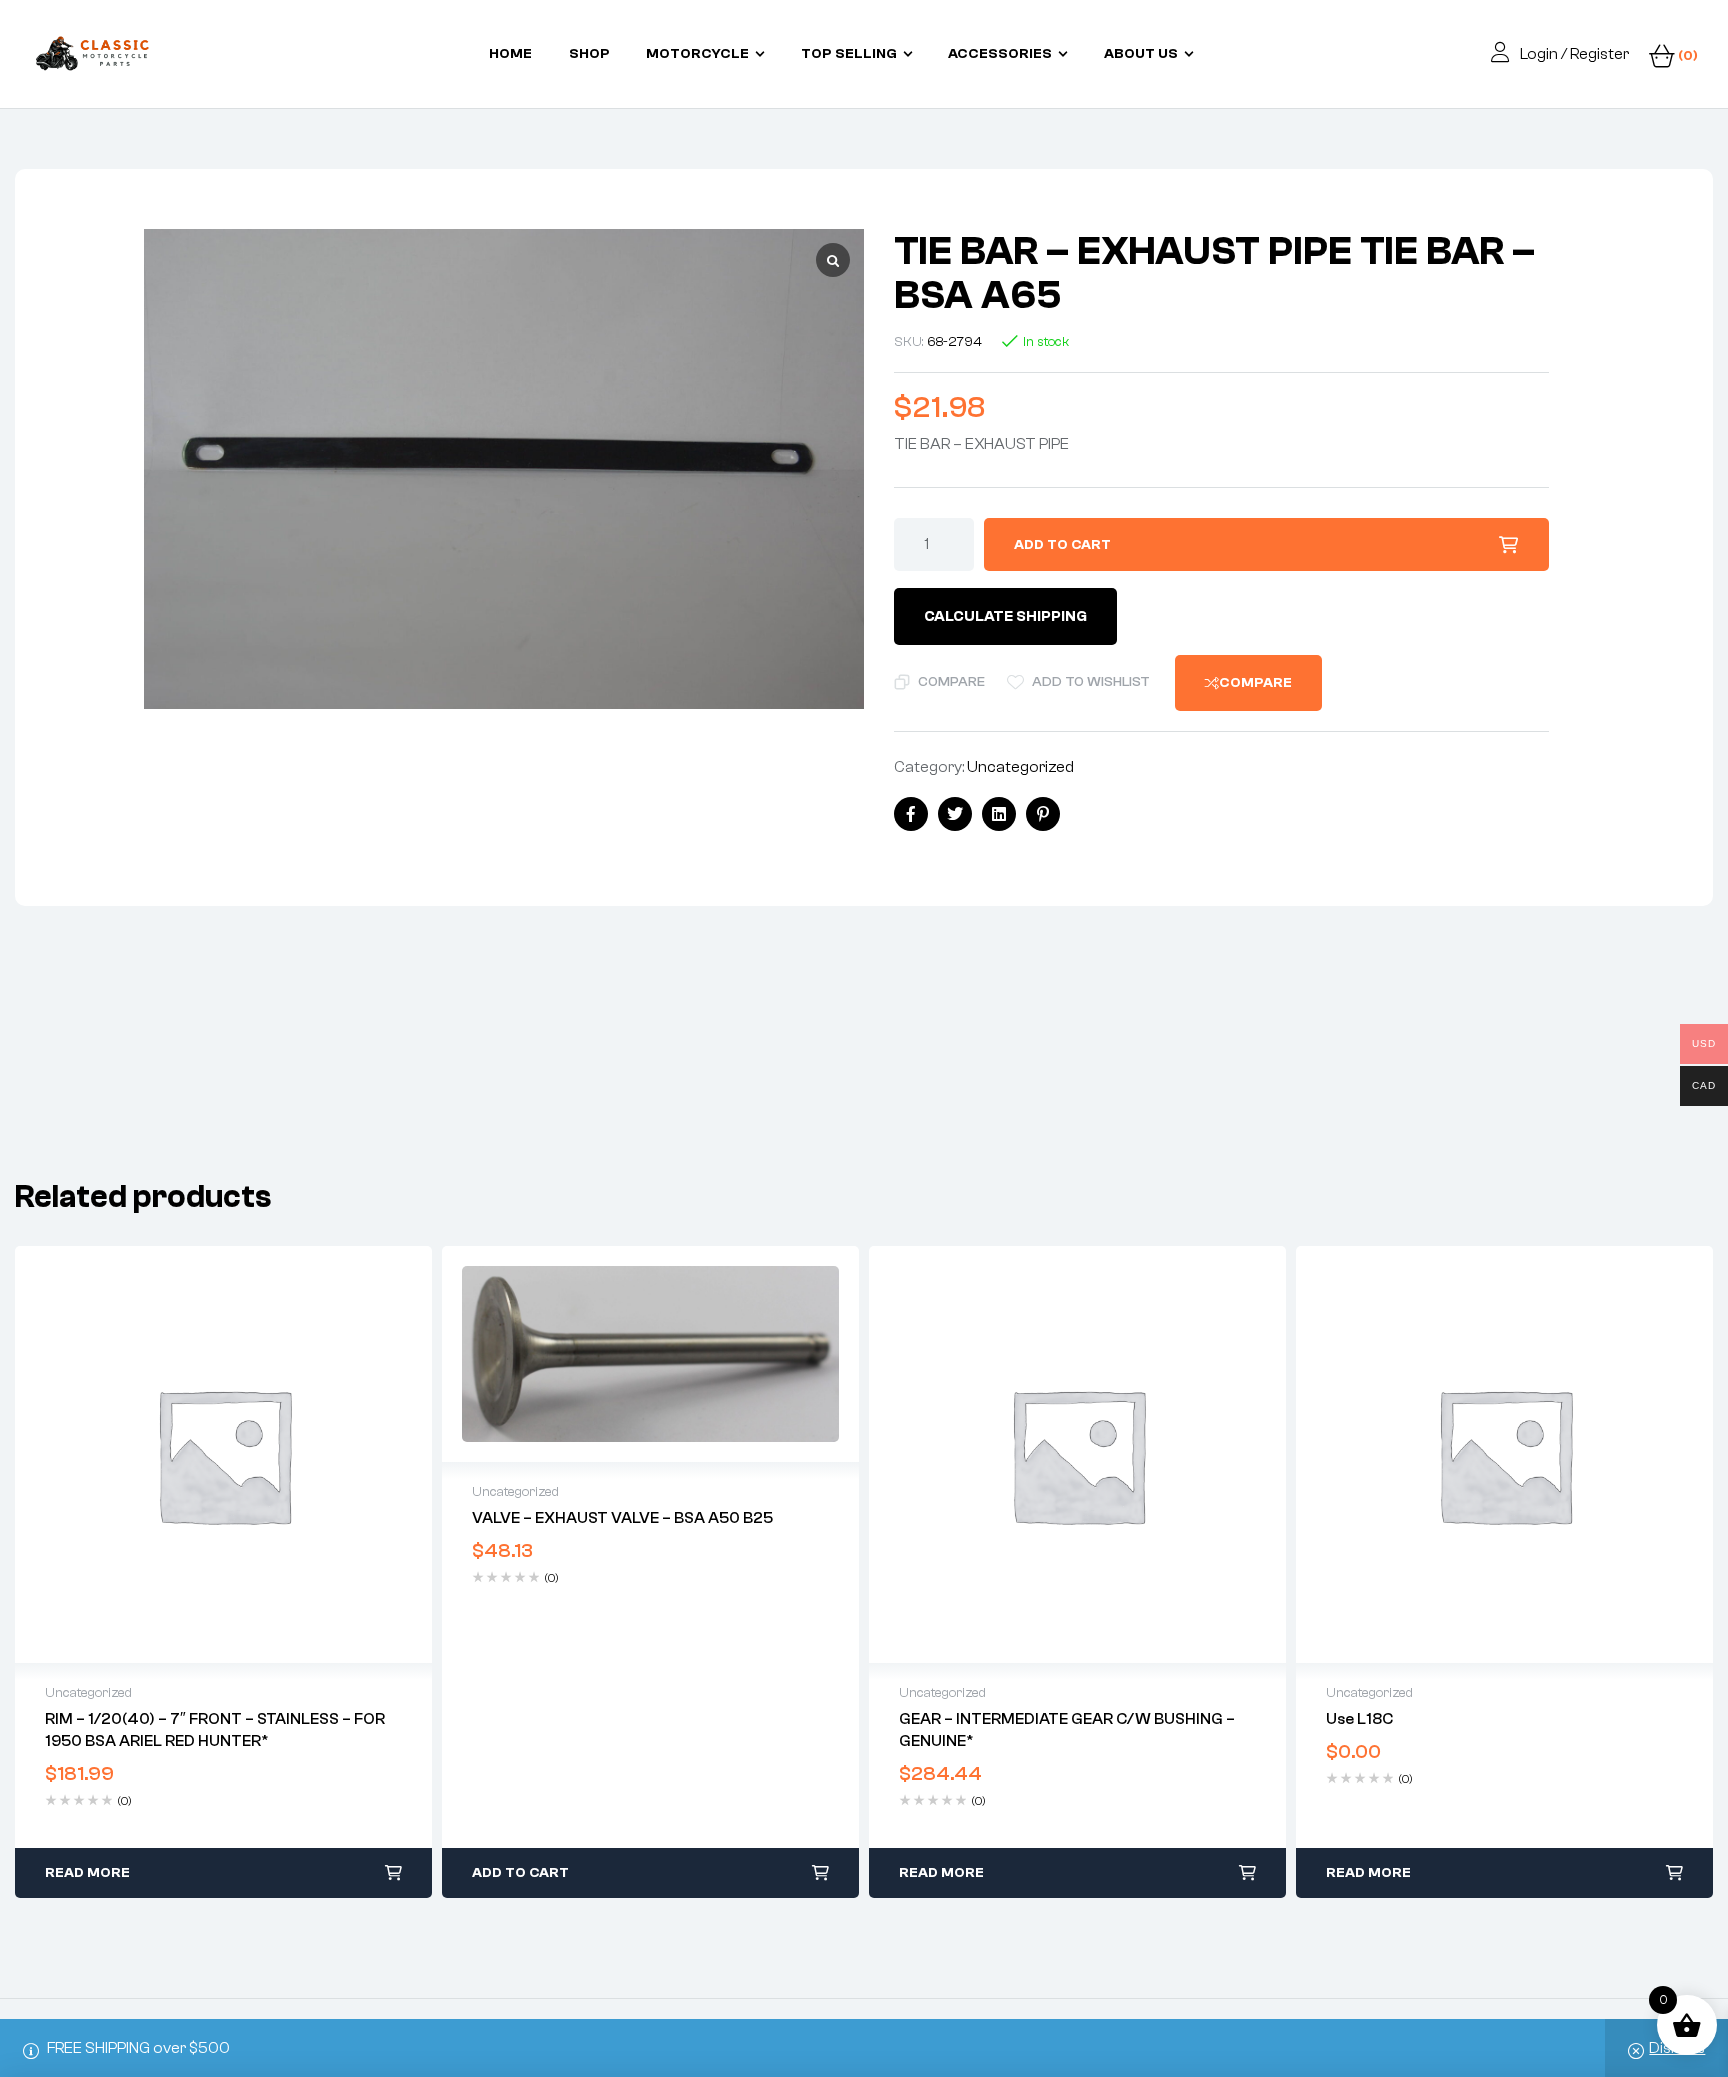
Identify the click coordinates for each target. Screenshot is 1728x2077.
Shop (589, 54)
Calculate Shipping (1005, 616)
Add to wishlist (1091, 682)
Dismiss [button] (1677, 2048)
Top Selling (849, 54)
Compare (951, 682)
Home (510, 54)
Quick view (224, 1455)
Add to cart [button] (520, 1873)
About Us (1141, 54)
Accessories (1000, 54)
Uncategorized (1020, 767)
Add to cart (1062, 545)
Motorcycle (697, 54)
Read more (87, 1873)
